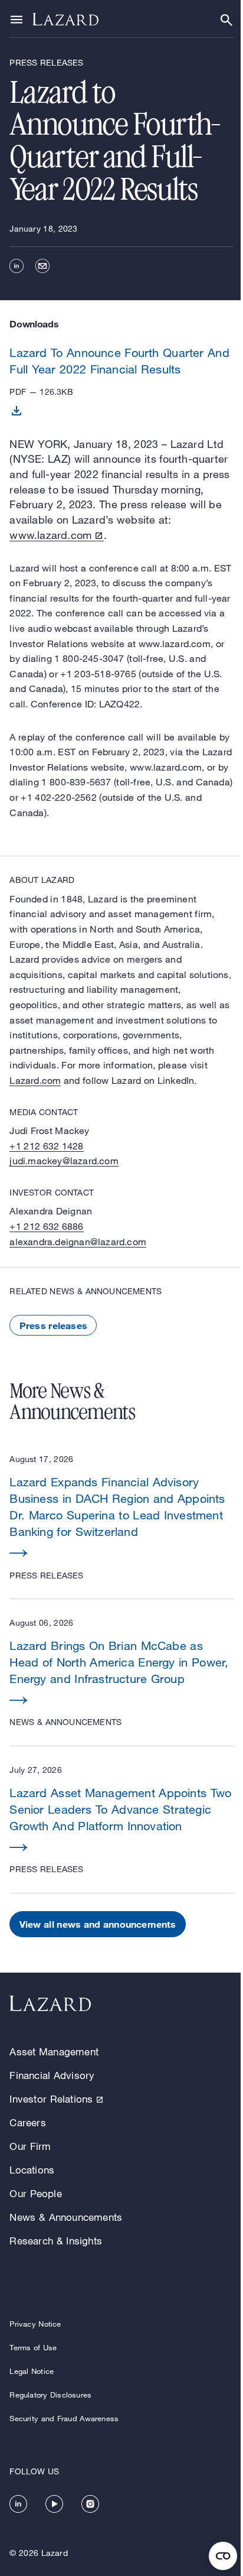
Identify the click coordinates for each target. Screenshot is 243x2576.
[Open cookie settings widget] (223, 2556)
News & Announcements (66, 2217)
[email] (42, 266)
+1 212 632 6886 (46, 1226)
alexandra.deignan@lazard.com (78, 1242)
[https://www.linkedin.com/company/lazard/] (18, 2504)
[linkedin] (17, 266)
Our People (35, 2193)
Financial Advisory (52, 2075)
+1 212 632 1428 (46, 1146)
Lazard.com (35, 1080)
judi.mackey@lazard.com (64, 1161)
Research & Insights (56, 2241)
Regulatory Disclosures (50, 2395)
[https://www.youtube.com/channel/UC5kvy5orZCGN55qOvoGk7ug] (54, 2504)
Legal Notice (32, 2371)
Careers (27, 2122)
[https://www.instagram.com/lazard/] (90, 2504)
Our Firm (30, 2146)
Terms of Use (33, 2347)
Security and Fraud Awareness (64, 2418)
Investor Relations (51, 2099)
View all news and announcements (98, 1924)
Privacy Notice (35, 2324)
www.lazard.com (50, 535)
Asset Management (54, 2052)
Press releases (53, 1325)
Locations (32, 2170)
